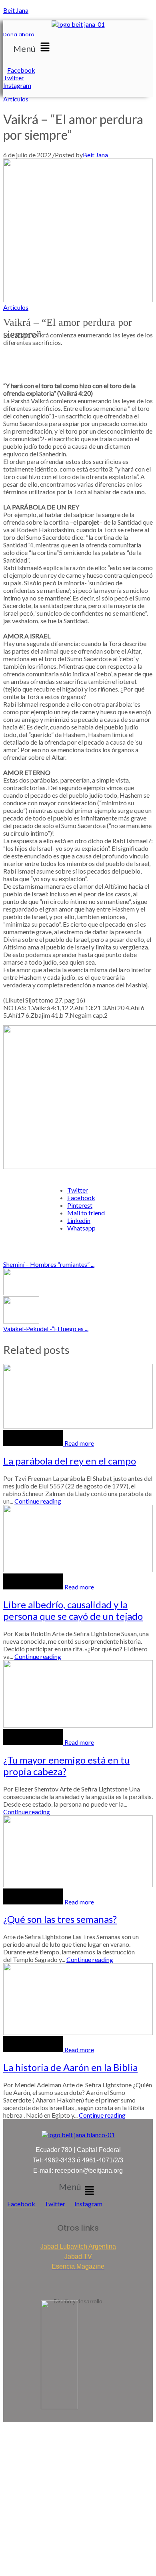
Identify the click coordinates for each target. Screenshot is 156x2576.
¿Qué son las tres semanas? (60, 1919)
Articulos (16, 99)
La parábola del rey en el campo (70, 1461)
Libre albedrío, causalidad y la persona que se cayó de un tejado (73, 1610)
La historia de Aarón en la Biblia (70, 2067)
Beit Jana (16, 10)
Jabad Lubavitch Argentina (78, 2246)
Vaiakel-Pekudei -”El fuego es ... (46, 1329)
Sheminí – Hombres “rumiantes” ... (49, 1264)
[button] (33, 47)
